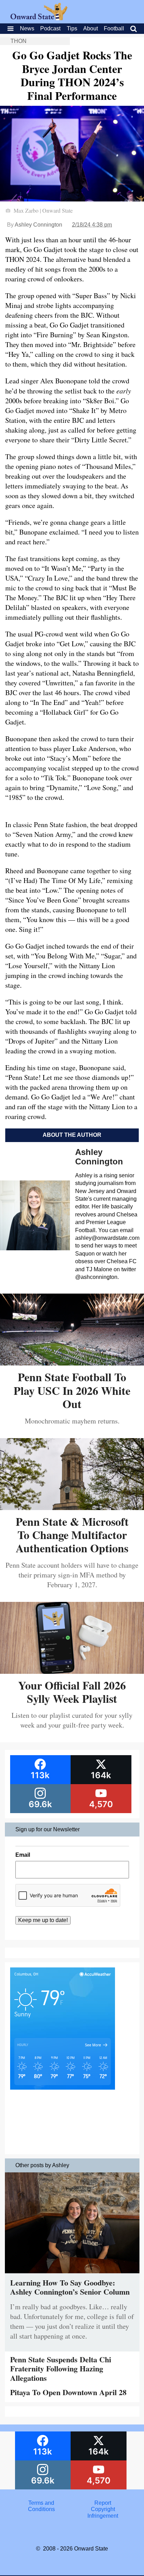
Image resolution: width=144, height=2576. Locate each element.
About (91, 28)
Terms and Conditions (41, 2506)
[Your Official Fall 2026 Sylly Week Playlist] (72, 1671)
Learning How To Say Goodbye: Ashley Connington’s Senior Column (70, 2287)
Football (114, 28)
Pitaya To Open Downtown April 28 (68, 2392)
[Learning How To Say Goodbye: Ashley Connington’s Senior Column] (72, 2275)
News (27, 28)
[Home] (39, 18)
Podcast (50, 28)
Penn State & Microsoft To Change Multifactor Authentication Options (72, 1535)
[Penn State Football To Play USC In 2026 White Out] (72, 1363)
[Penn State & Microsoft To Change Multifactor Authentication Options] (72, 1507)
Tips (72, 28)
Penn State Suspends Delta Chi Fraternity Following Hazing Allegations (61, 2369)
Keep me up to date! (43, 1920)
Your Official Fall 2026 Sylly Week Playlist (72, 1692)
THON (19, 41)
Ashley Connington (38, 225)
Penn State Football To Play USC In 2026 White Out (72, 1390)
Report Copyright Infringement (103, 2509)
